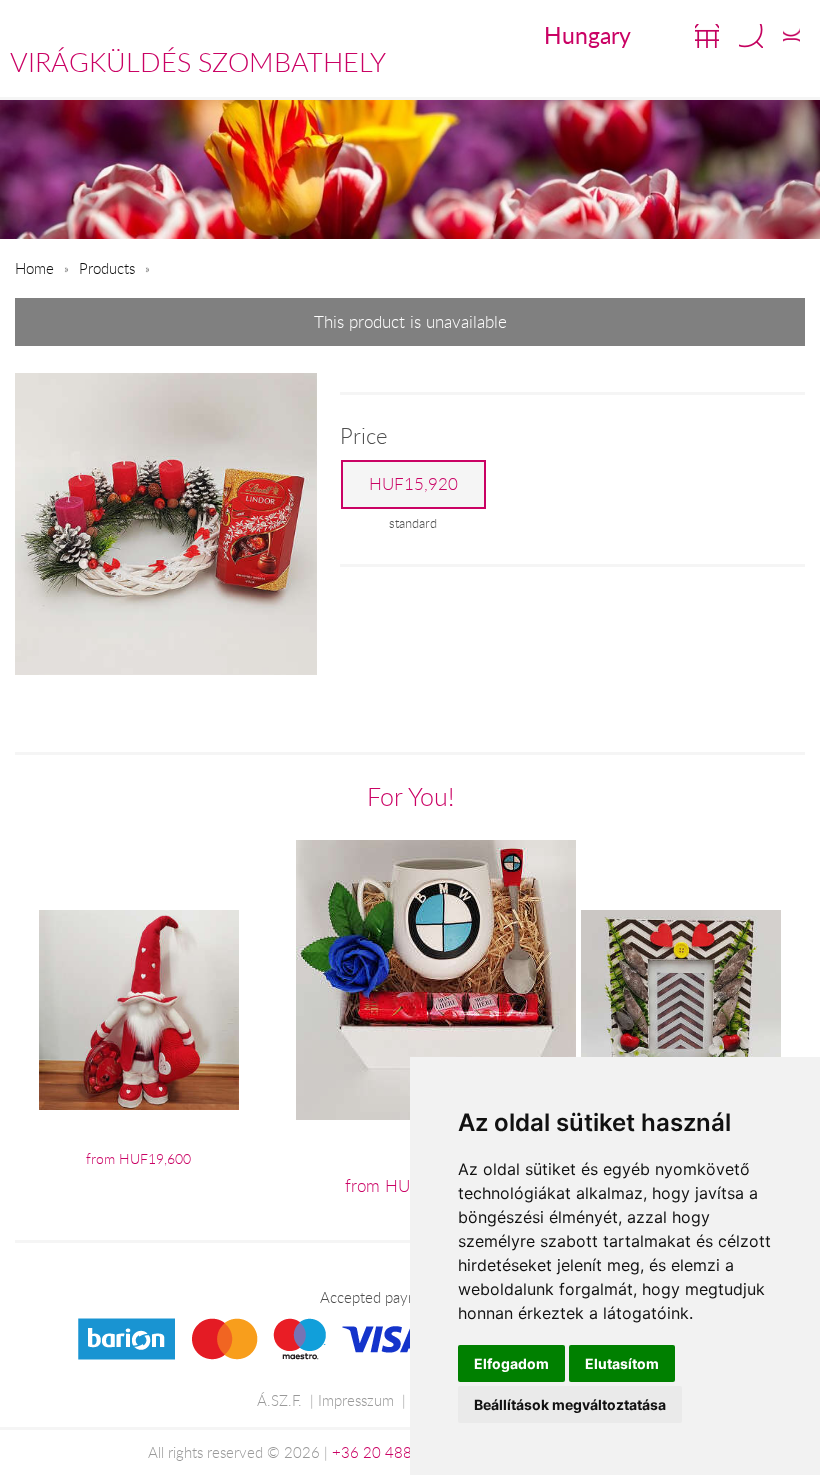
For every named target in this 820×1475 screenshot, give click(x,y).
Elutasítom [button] (622, 1363)
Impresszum (356, 1400)
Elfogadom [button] (511, 1363)
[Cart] (707, 36)
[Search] (751, 36)
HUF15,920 (413, 484)
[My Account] (791, 36)
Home (34, 268)
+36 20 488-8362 (393, 1452)
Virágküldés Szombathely (198, 62)
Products (107, 268)
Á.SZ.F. (279, 1400)
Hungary (587, 35)
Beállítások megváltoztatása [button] (570, 1404)
